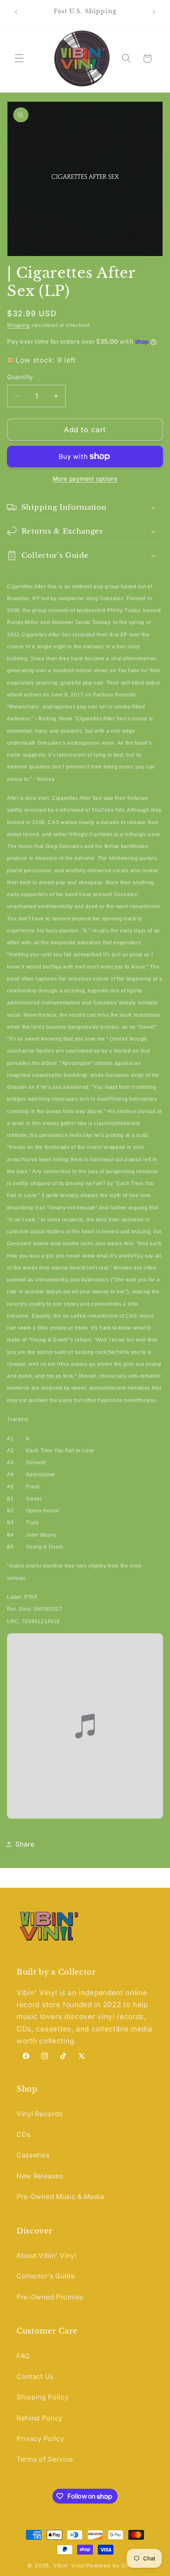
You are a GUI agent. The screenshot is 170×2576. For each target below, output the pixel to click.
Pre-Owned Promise (50, 2297)
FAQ (23, 2356)
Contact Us (35, 2376)
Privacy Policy (40, 2439)
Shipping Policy (42, 2397)
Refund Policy (40, 2418)
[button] (19, 59)
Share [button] (25, 1844)
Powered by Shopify (115, 2566)
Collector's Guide (46, 2276)
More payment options (85, 479)
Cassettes (33, 2155)
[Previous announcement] (16, 12)
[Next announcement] (154, 12)
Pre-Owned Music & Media (60, 2196)
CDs (24, 2134)
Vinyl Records (40, 2114)
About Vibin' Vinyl (46, 2255)
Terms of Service (45, 2459)
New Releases (40, 2176)
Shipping (18, 325)
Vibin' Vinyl (69, 2566)
